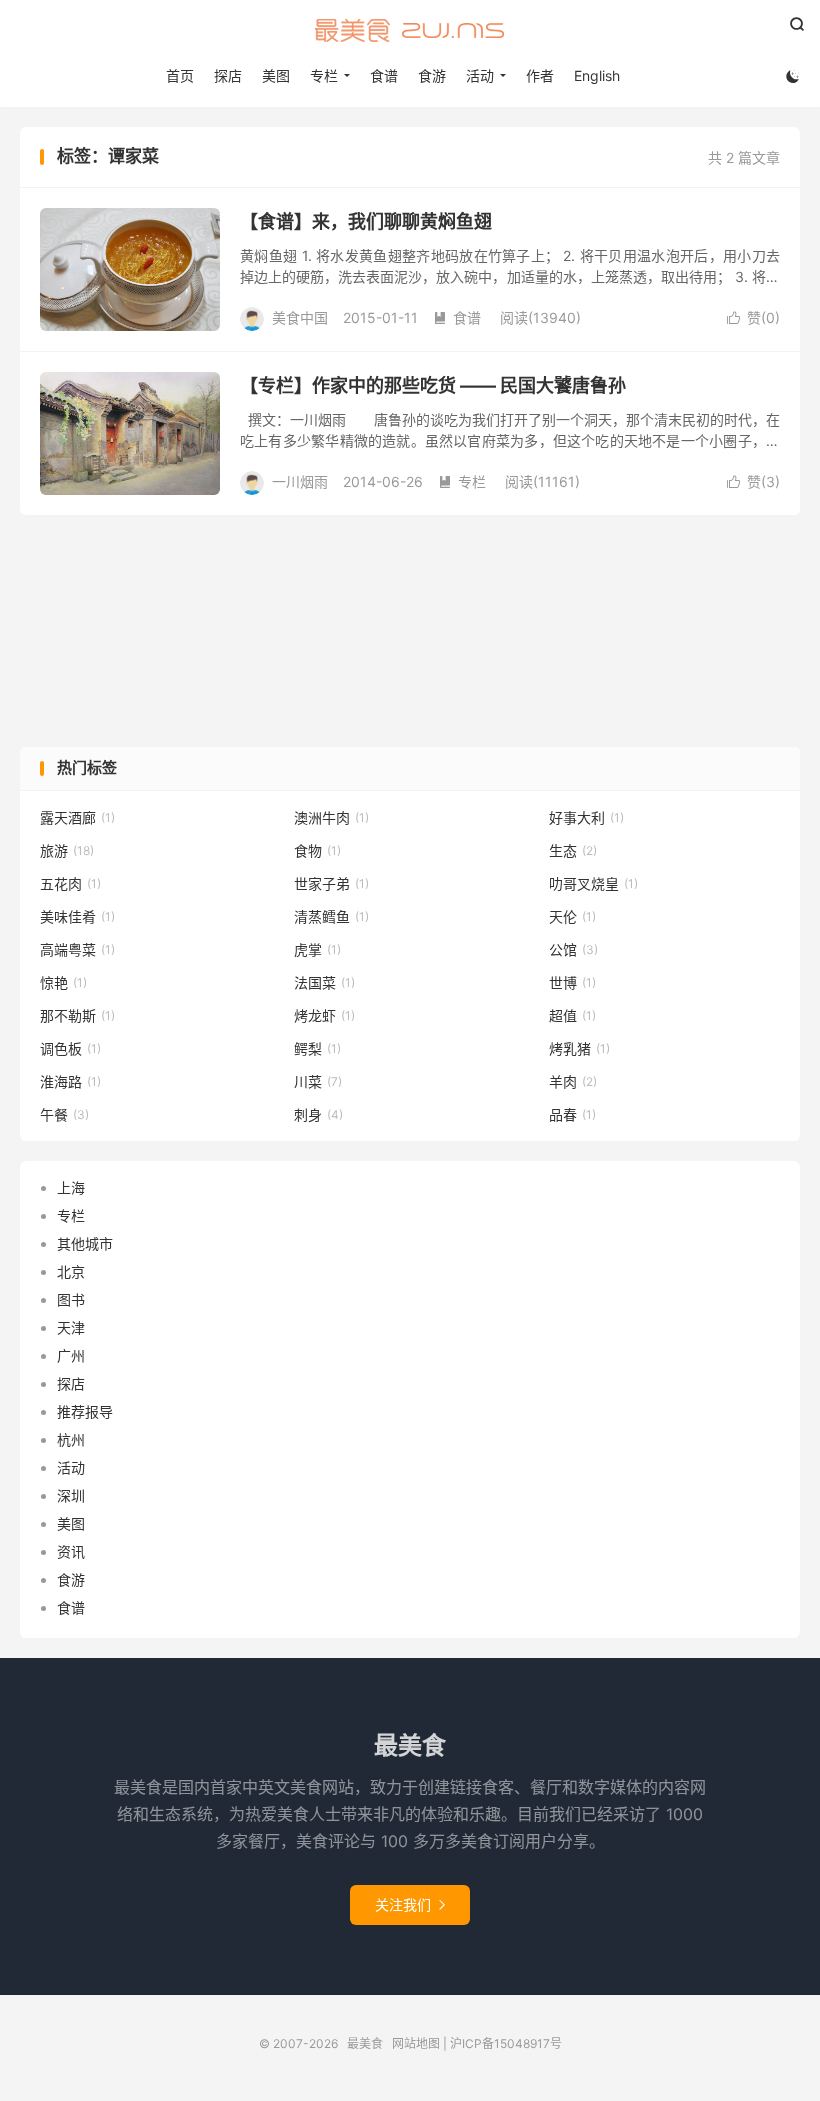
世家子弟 (331, 883)
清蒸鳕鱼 (331, 916)
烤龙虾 (324, 1015)
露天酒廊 (77, 817)
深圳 (71, 1495)
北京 (71, 1271)
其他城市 (85, 1243)
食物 (317, 850)
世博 (572, 982)
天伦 (572, 916)
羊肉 (573, 1081)
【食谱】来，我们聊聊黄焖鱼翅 (366, 221)
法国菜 (324, 982)
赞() (753, 317)
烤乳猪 (579, 1048)
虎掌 (317, 949)
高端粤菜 (77, 949)
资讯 (71, 1551)
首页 (180, 75)
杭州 (71, 1439)
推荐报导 (85, 1411)
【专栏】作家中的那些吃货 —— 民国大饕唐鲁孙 (433, 385)
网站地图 (416, 2043)
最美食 (410, 31)
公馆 (573, 949)
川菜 (318, 1081)
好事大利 (586, 817)
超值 (572, 1015)
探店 (228, 75)
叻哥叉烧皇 (593, 883)
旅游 (67, 850)
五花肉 (70, 883)
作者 (540, 75)
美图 (276, 75)
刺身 (318, 1114)
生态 (573, 850)
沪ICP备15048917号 (506, 2043)
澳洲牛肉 (331, 817)
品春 (572, 1114)
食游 (432, 75)
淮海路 (70, 1081)
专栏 (462, 481)
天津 (71, 1327)
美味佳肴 (77, 916)
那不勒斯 (77, 1015)
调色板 (70, 1048)
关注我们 (410, 1904)
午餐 (64, 1114)
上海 (71, 1187)
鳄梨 (317, 1048)
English (597, 75)
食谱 (384, 75)
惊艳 (63, 982)
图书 (71, 1299)
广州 (71, 1355)
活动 (71, 1467)
